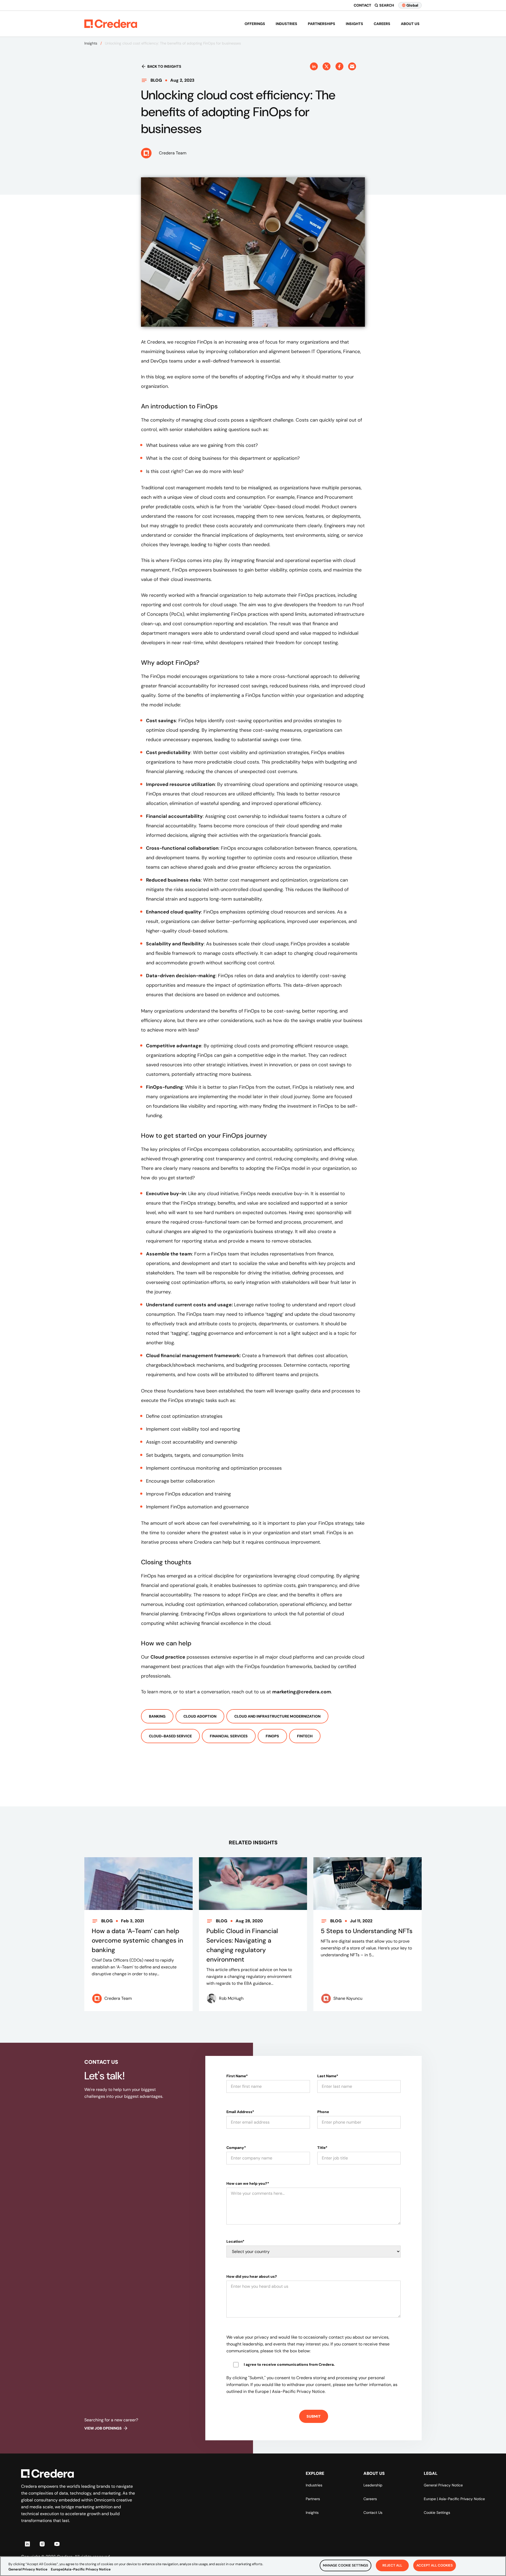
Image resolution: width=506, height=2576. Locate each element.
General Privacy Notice (443, 2485)
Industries (286, 24)
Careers (382, 24)
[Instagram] (42, 2544)
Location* (235, 2241)
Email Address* (240, 2112)
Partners (313, 2499)
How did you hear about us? (252, 2276)
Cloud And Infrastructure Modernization (277, 1716)
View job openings (103, 2428)
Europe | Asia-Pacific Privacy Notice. (290, 2391)
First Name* (237, 2076)
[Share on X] (327, 66)
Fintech (305, 1736)
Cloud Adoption (200, 1716)
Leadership (373, 2485)
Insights (354, 24)
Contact (363, 5)
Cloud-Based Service (170, 1736)
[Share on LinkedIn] (314, 66)
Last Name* (328, 2076)
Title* (322, 2148)
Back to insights (164, 66)
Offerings (255, 24)
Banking (157, 1716)
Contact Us (373, 2513)
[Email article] (352, 66)
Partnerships (322, 24)
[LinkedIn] (27, 2544)
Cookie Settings (437, 2513)
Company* (236, 2148)
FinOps (272, 1736)
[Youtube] (57, 2544)
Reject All (392, 2565)
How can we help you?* (248, 2183)
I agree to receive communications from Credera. (289, 2364)
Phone (323, 2112)
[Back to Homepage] (111, 24)
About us (410, 24)
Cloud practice (168, 1657)
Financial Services (229, 1736)
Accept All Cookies (435, 2565)
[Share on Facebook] (339, 66)
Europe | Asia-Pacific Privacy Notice (454, 2499)
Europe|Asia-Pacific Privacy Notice (81, 2569)
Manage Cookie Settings (346, 2565)
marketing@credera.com (302, 1692)
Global (412, 5)
